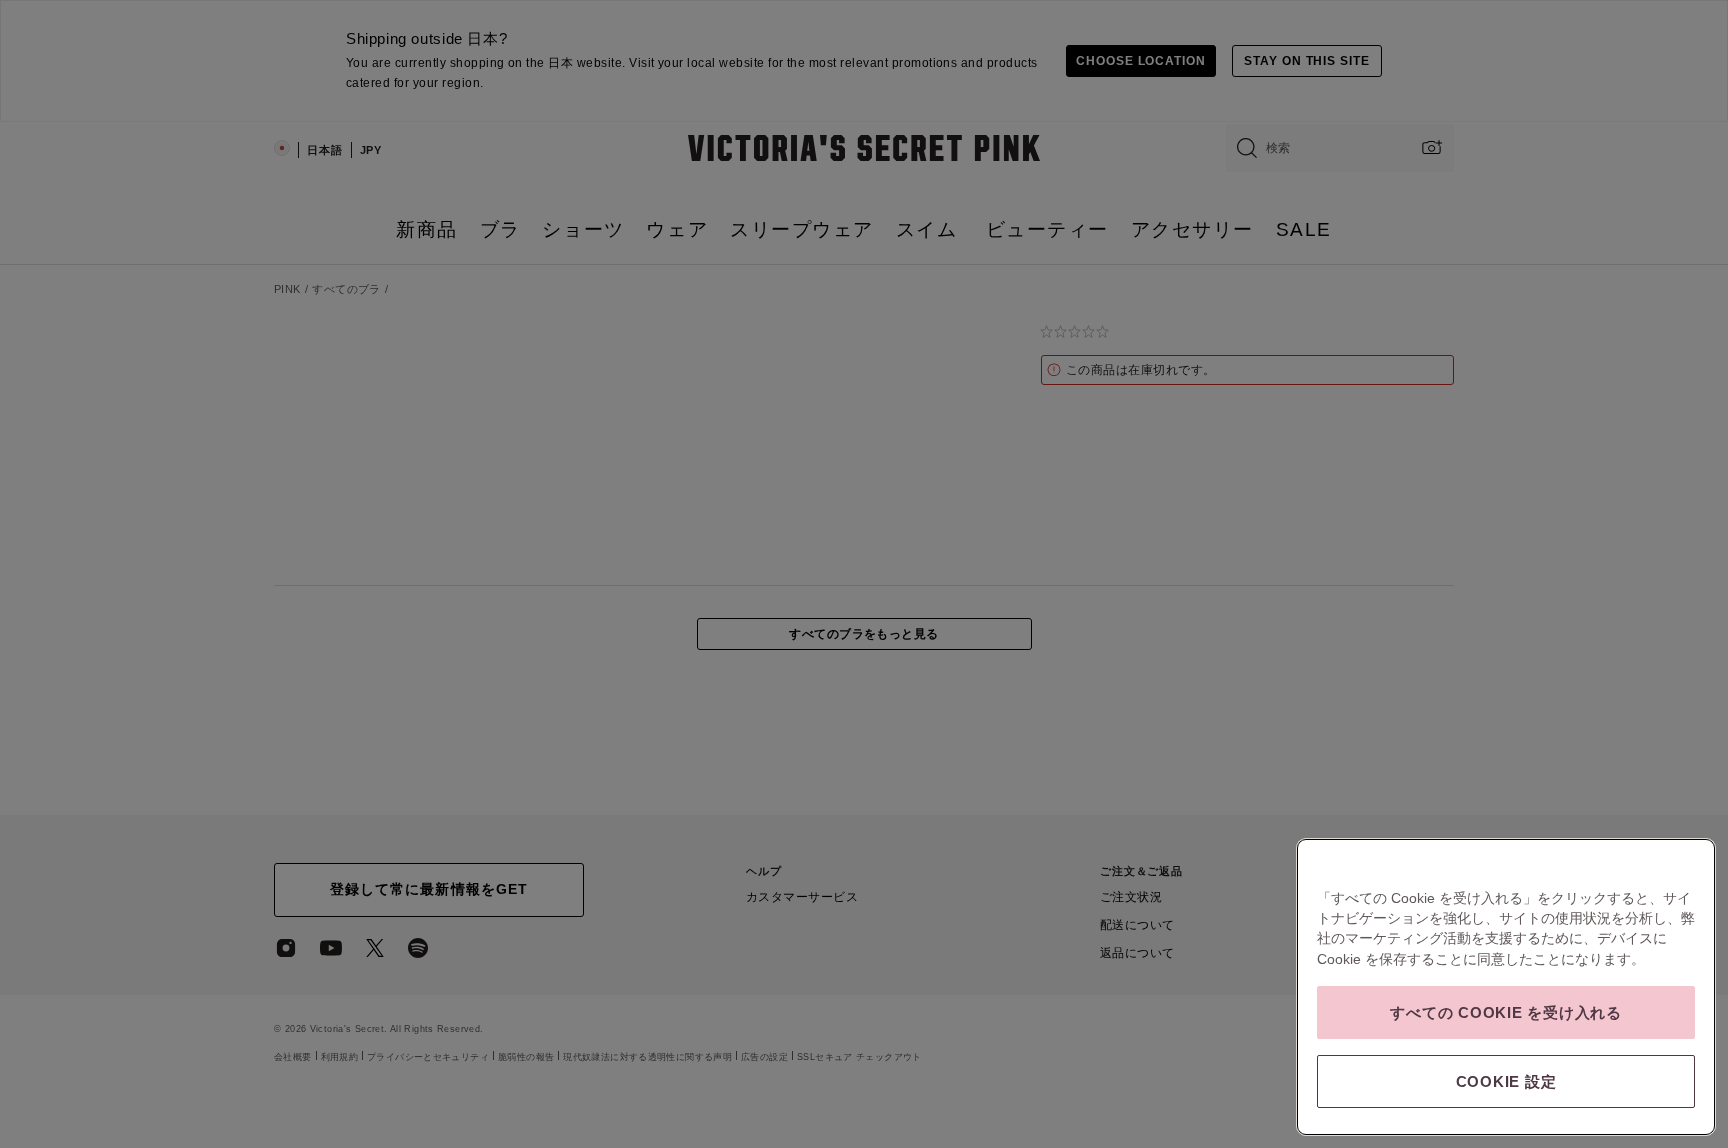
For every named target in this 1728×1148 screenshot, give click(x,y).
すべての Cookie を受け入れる (1506, 1012)
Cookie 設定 (1506, 1081)
